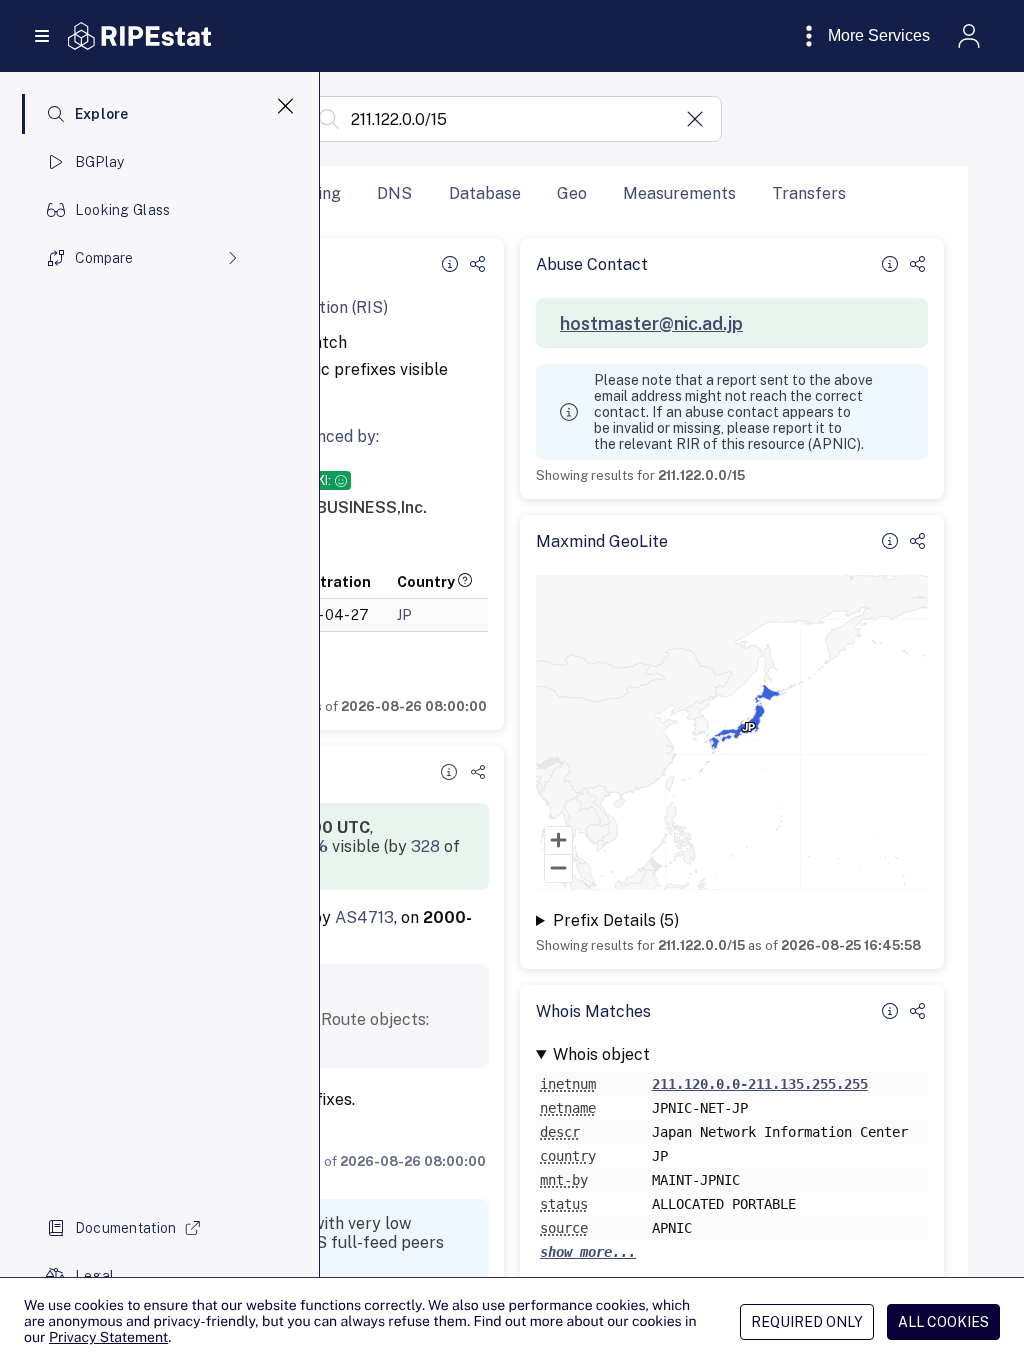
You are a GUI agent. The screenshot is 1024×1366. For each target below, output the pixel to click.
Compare (104, 258)
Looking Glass (123, 210)
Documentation (126, 1228)
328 (425, 846)
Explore (102, 114)
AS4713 (364, 917)
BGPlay (100, 162)
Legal (94, 1276)
